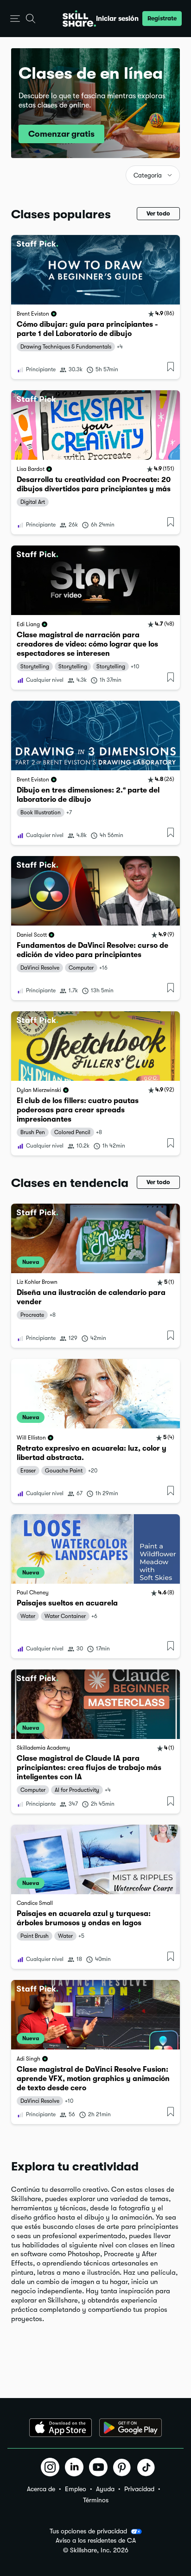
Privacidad (139, 2489)
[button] (15, 19)
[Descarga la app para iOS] (60, 2428)
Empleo (76, 2489)
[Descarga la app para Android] (131, 2428)
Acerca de (41, 2489)
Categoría (148, 175)
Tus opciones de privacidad (88, 2531)
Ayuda (105, 2489)
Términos (96, 2500)
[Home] (79, 19)
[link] (95, 307)
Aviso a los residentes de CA (96, 2541)
